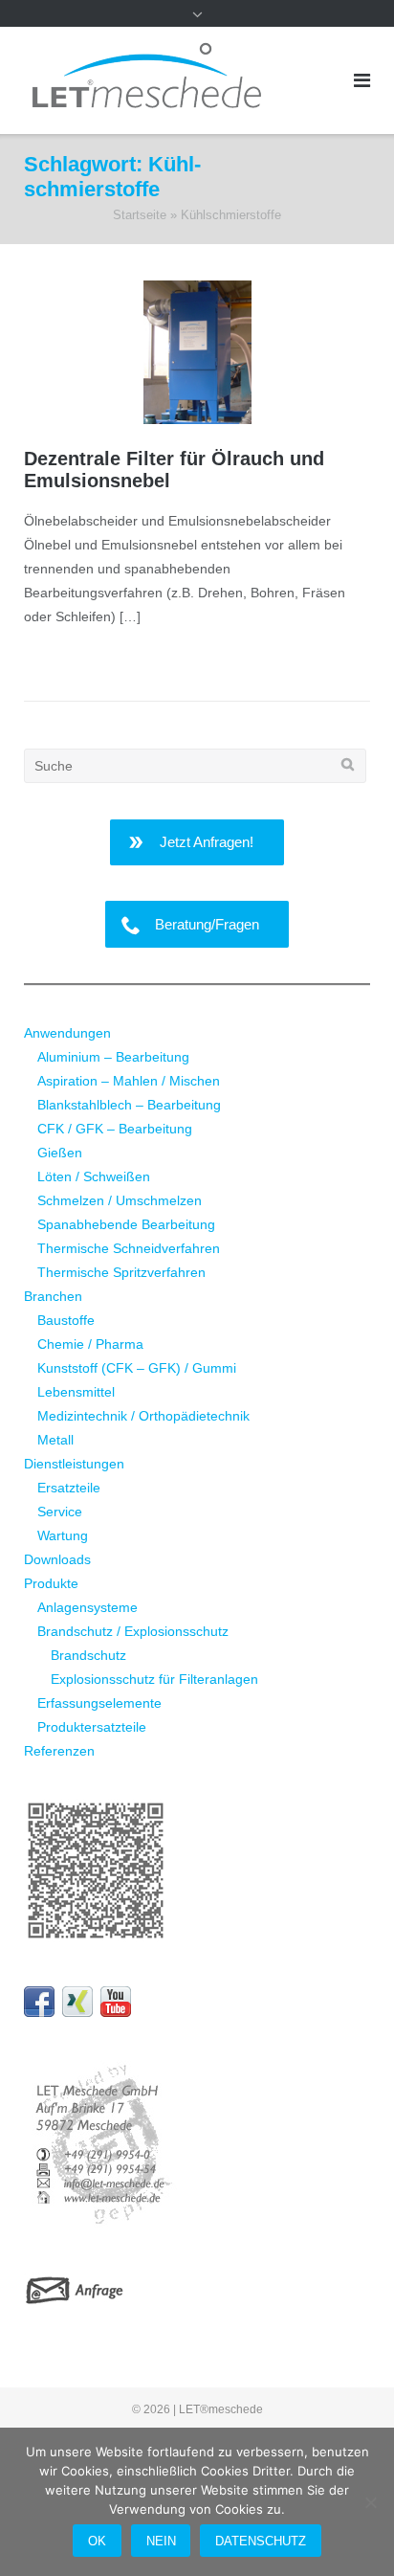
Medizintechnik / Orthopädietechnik (143, 1416)
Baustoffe (66, 1320)
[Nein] (370, 2502)
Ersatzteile (69, 1488)
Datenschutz (261, 2541)
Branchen (53, 1296)
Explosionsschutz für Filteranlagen (154, 1679)
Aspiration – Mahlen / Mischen (129, 1081)
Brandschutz (88, 1655)
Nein (161, 2541)
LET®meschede (221, 2409)
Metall (55, 1440)
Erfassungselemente (99, 1703)
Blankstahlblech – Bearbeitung (129, 1105)
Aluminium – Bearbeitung (113, 1057)
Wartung (63, 1535)
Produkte (51, 1583)
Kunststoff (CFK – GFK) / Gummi (137, 1368)
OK (97, 2541)
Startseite (140, 215)
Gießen (60, 1153)
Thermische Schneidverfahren (129, 1248)
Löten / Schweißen (94, 1176)
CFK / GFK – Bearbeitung (115, 1129)
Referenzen (59, 1751)
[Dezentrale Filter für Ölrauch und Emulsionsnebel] (197, 353)
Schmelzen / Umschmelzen (120, 1200)
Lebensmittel (76, 1392)
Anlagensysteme (88, 1607)
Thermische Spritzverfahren (121, 1272)
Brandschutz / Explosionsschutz (133, 1631)
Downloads (57, 1559)
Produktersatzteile (92, 1727)
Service (60, 1512)
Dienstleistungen (74, 1464)
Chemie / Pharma (90, 1344)
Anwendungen (67, 1033)
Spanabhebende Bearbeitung (126, 1224)
